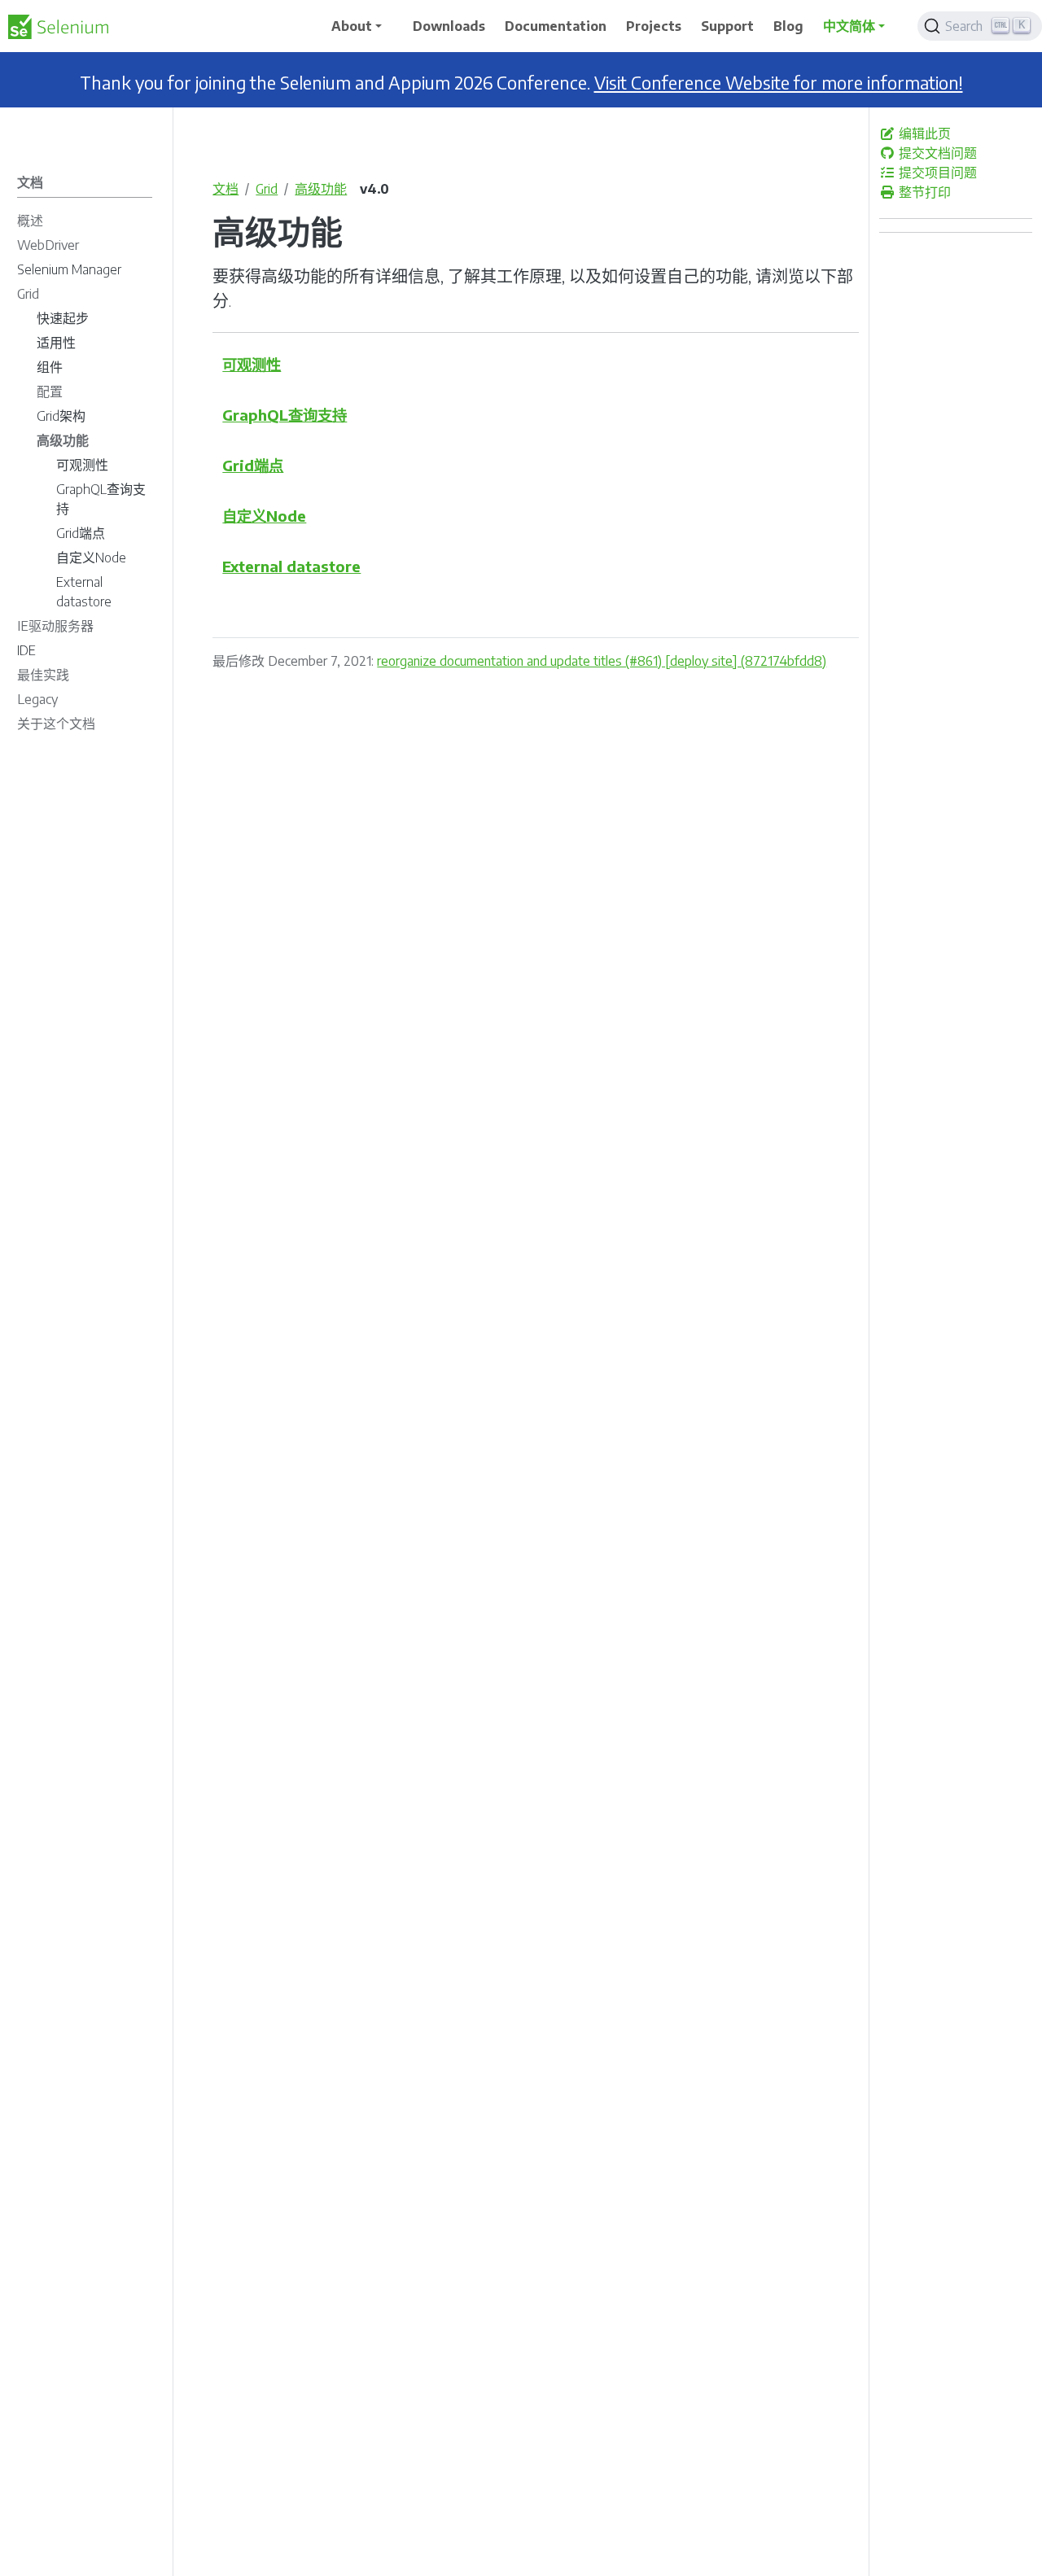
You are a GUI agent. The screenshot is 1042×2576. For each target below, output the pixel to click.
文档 (225, 189)
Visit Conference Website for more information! (779, 83)
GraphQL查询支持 (285, 415)
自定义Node (264, 516)
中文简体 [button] (849, 26)
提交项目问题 (936, 173)
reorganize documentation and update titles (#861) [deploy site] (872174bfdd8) (602, 661)
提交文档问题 (936, 153)
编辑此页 (923, 133)
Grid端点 (253, 465)
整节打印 (923, 192)
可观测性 (252, 364)
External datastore (291, 566)
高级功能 (321, 189)
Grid (267, 189)
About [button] (352, 26)
